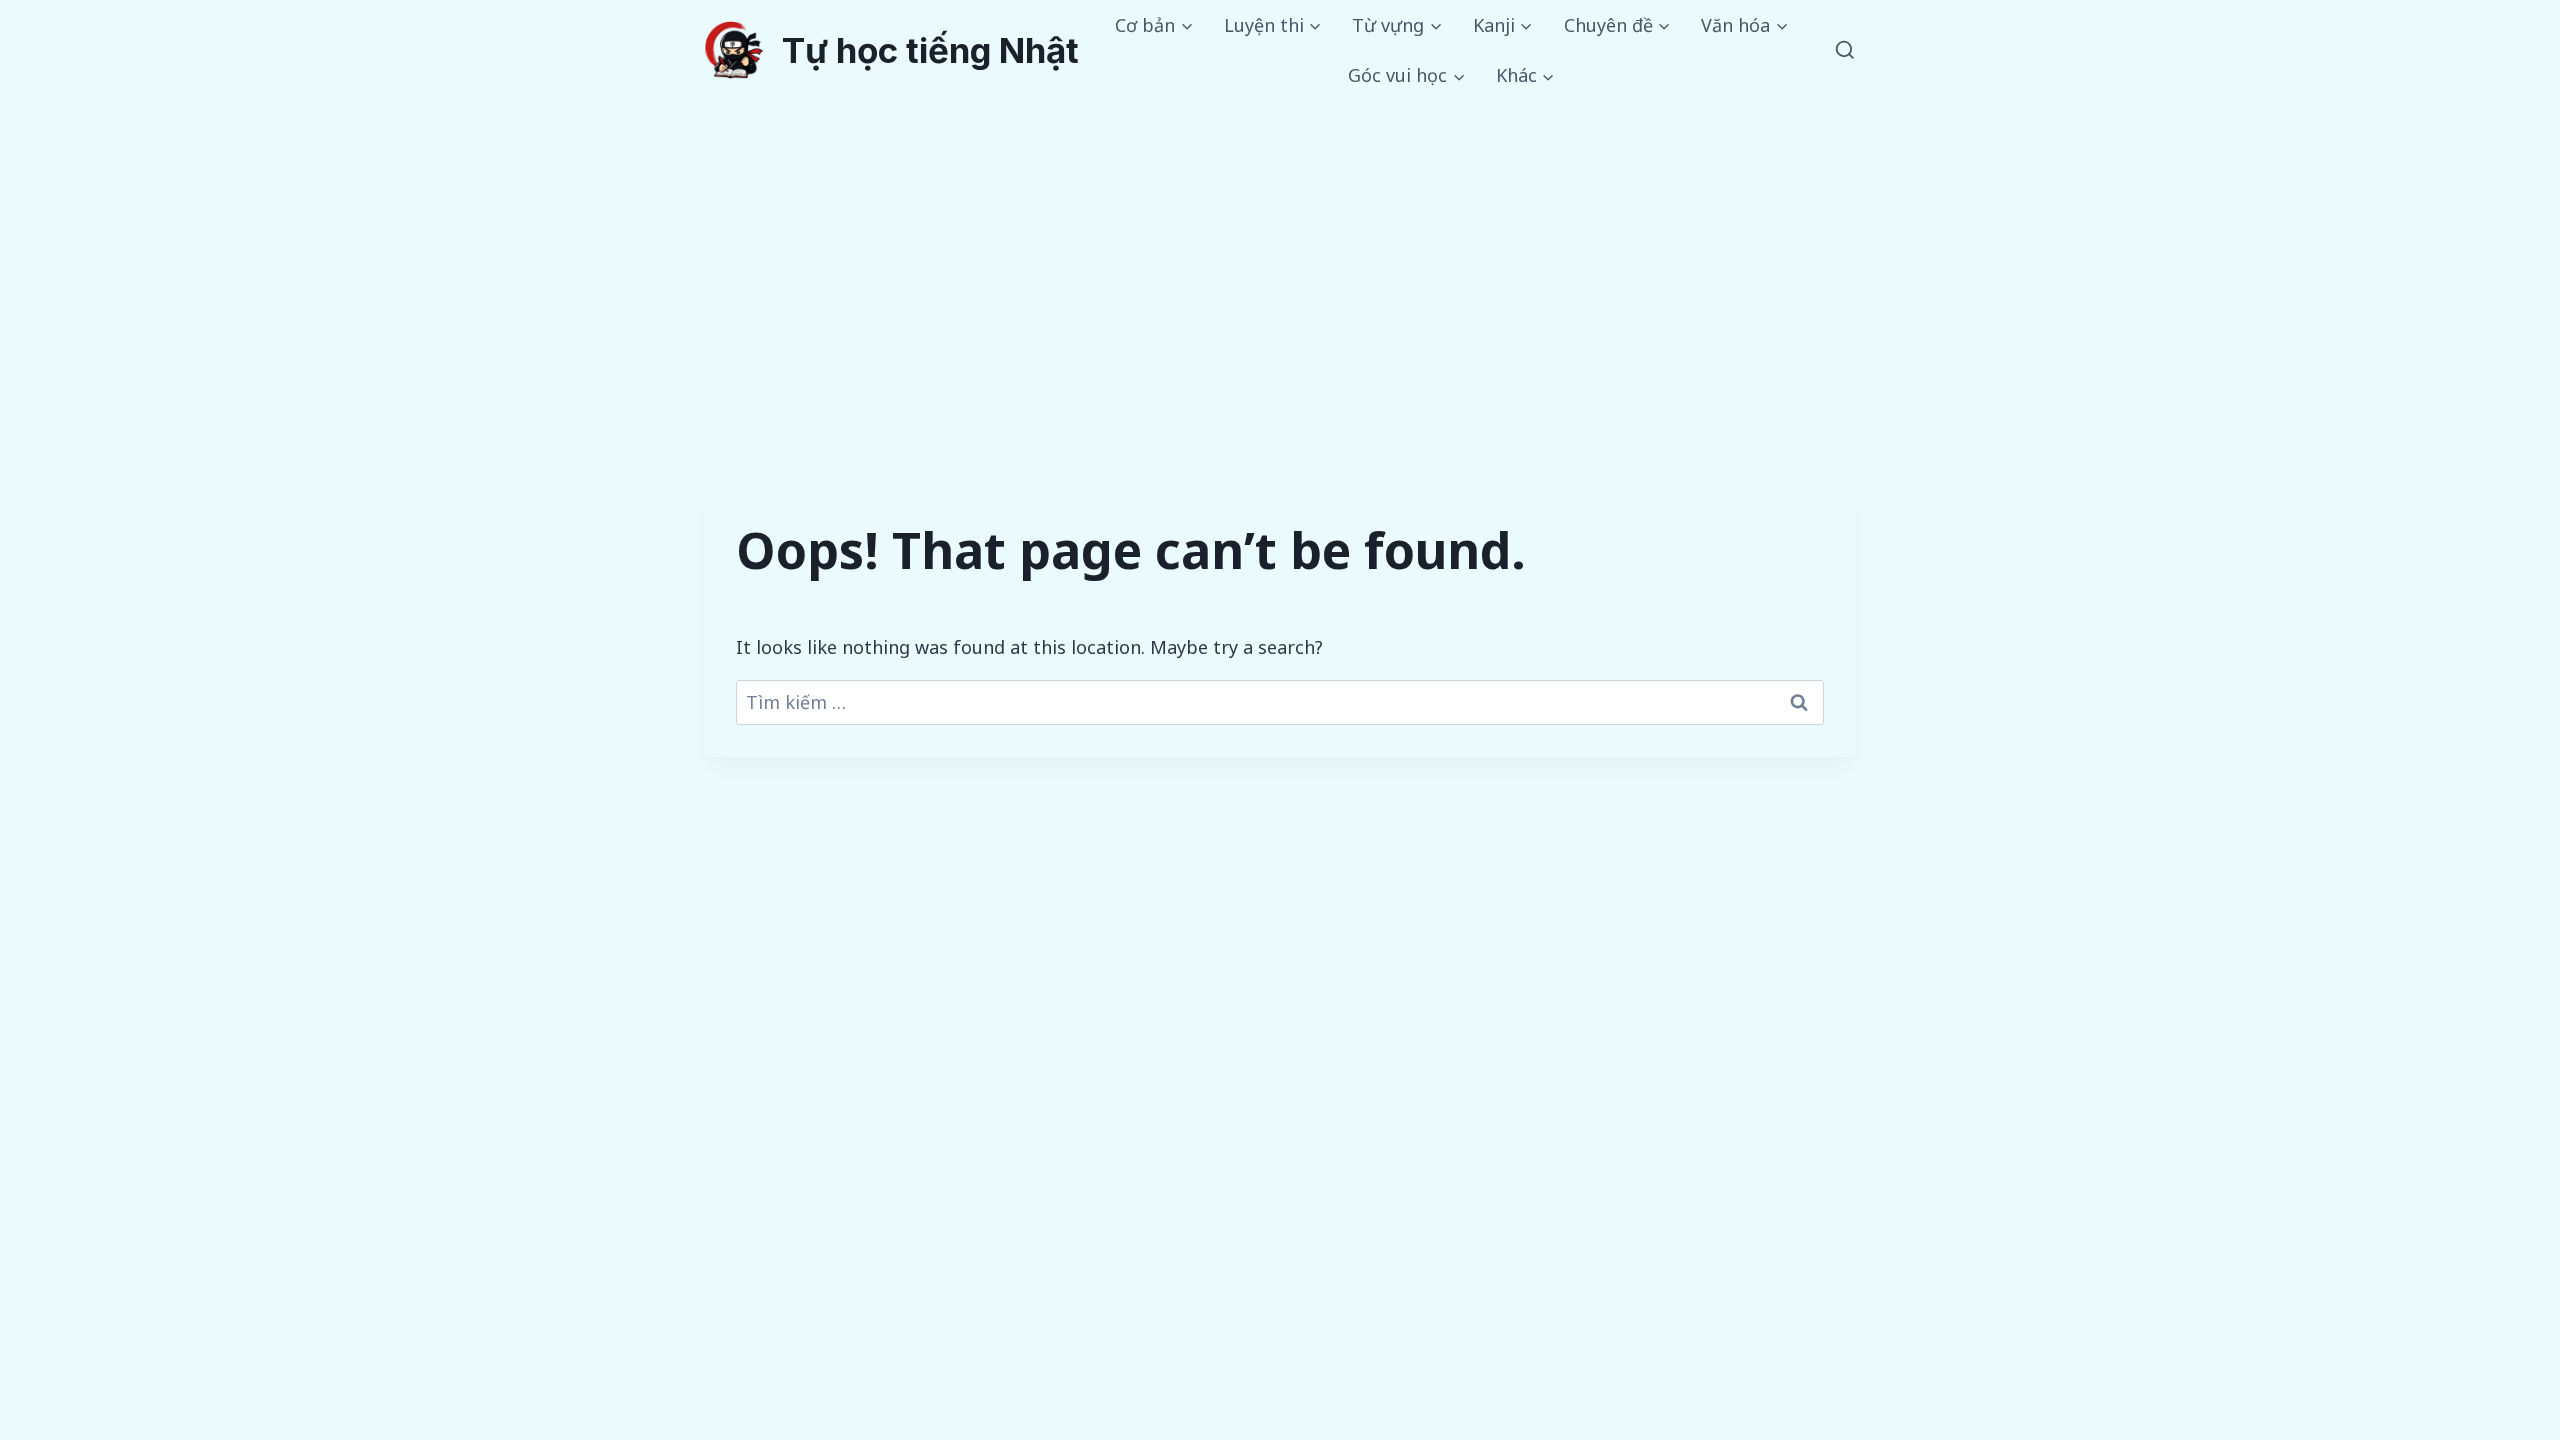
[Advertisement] (1280, 251)
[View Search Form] (1845, 51)
